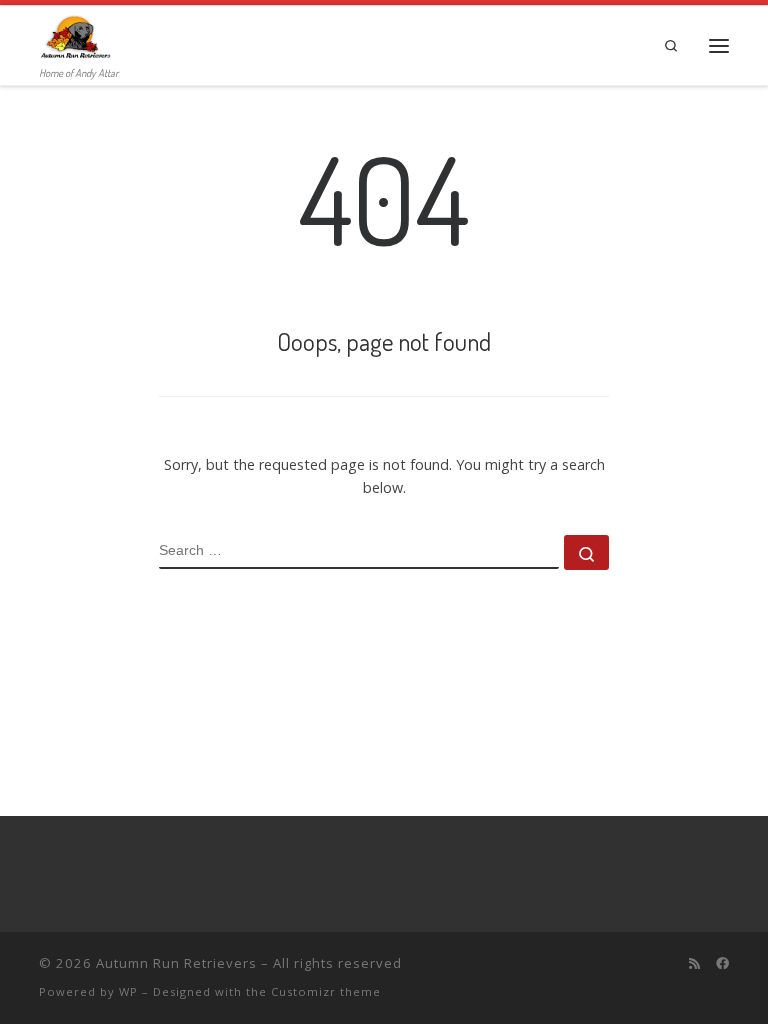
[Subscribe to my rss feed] (694, 963)
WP (128, 991)
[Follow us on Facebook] (722, 963)
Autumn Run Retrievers (176, 963)
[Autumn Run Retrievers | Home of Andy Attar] (75, 35)
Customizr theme (326, 991)
